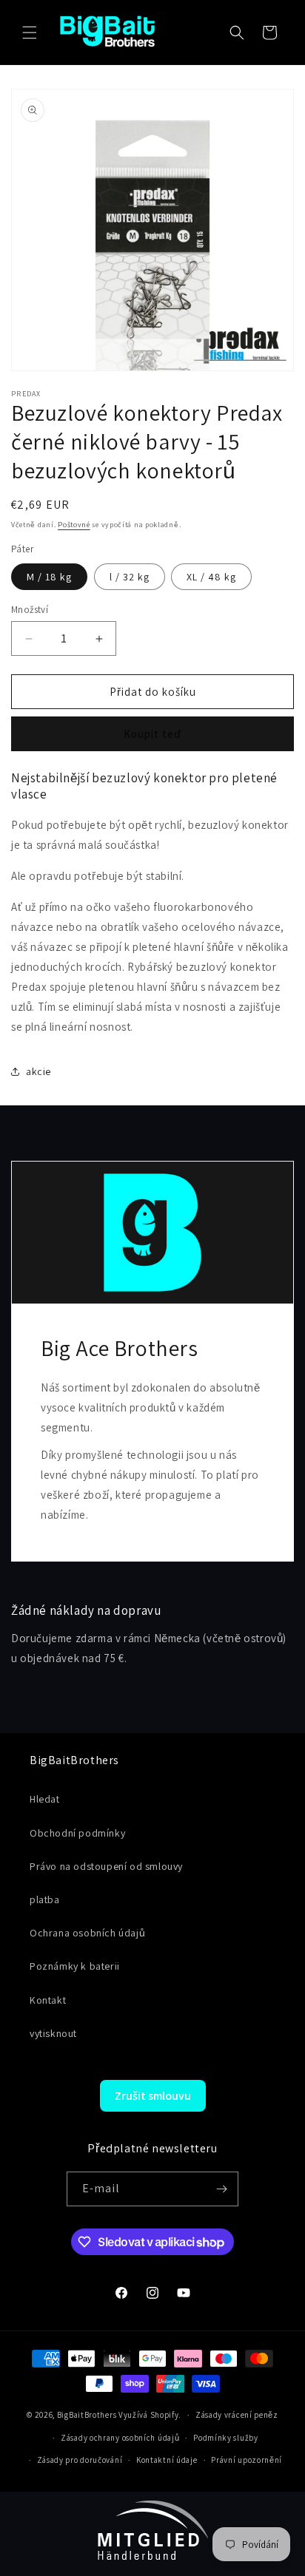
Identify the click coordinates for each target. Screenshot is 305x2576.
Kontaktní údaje (167, 2460)
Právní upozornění (247, 2460)
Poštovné (74, 525)
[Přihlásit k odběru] (221, 2189)
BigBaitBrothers (87, 2415)
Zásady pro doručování (80, 2460)
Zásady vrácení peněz (237, 2415)
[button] (30, 33)
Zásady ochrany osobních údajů (120, 2438)
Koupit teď (152, 734)
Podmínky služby (226, 2438)
